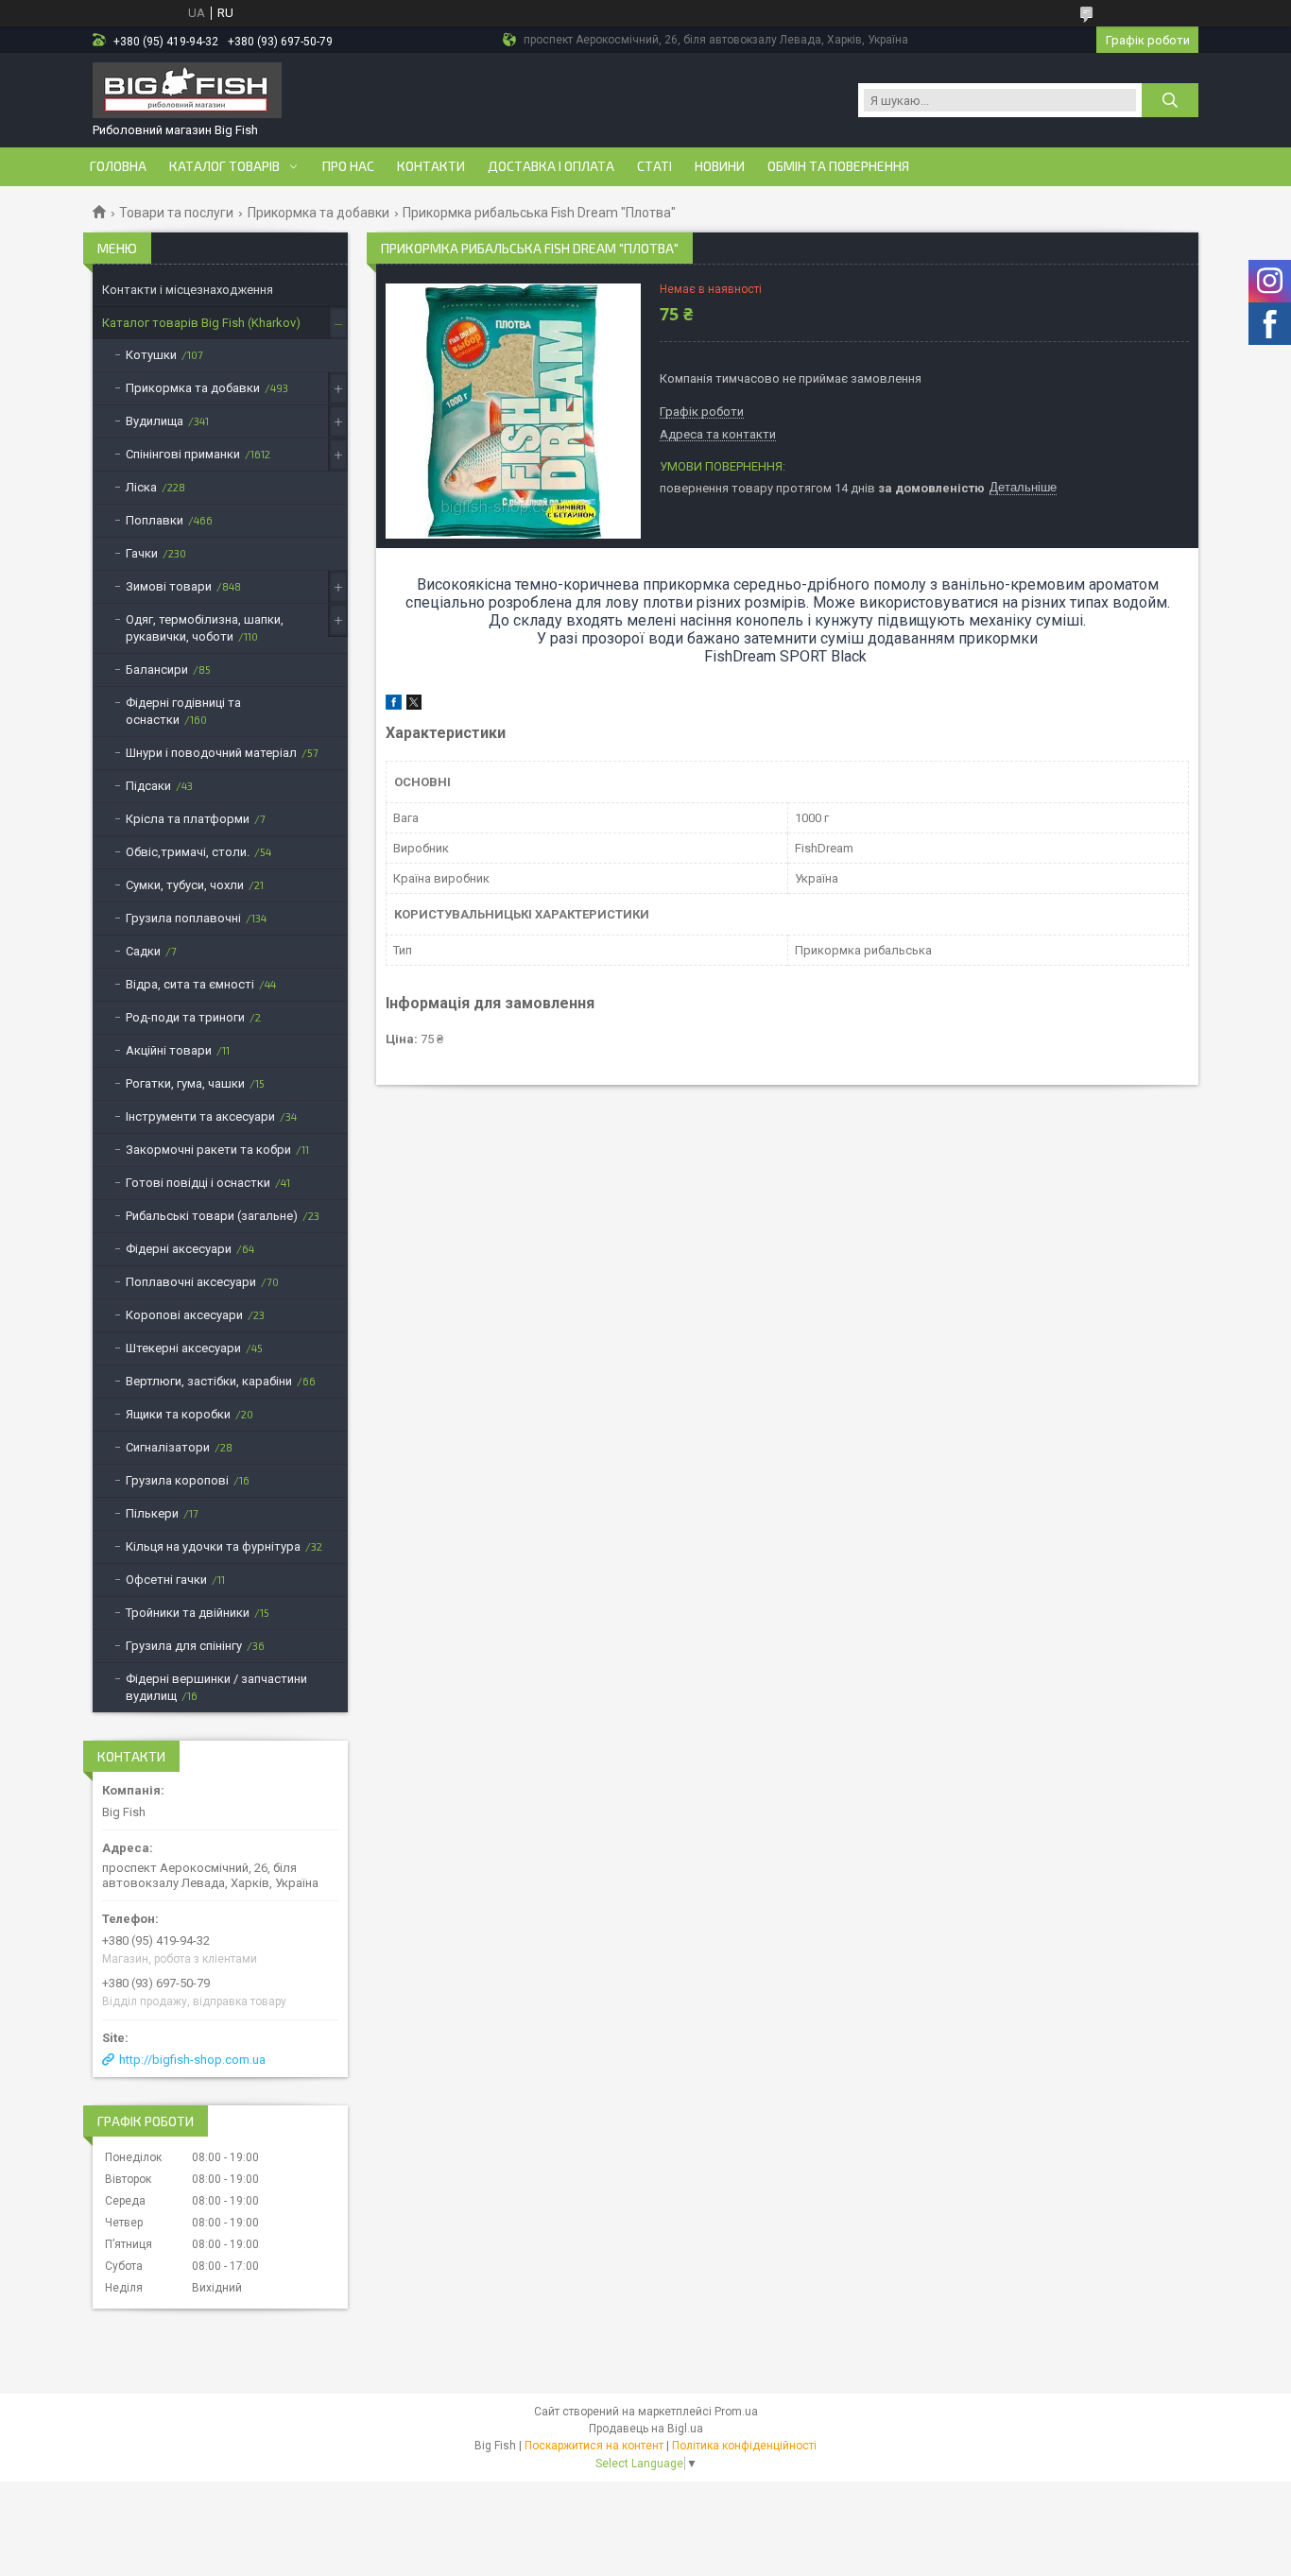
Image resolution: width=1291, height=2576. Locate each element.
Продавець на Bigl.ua (646, 2429)
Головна (118, 166)
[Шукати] (1170, 100)
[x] (414, 705)
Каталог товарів (224, 166)
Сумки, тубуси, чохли (185, 885)
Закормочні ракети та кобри (208, 1150)
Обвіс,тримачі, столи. (188, 852)
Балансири (157, 670)
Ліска (141, 487)
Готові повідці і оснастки (198, 1183)
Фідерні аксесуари (179, 1249)
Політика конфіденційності (744, 2446)
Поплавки (155, 520)
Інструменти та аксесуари (200, 1116)
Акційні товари (169, 1050)
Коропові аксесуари (184, 1315)
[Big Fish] (187, 92)
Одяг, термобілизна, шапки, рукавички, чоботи (205, 628)
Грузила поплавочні (183, 918)
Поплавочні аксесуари (191, 1282)
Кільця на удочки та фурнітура (213, 1546)
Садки (143, 951)
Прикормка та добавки (318, 213)
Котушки (151, 355)
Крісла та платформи (188, 819)
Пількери (152, 1513)
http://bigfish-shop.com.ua (192, 2060)
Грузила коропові (177, 1480)
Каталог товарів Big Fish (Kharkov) (201, 323)
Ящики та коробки (178, 1414)
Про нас (348, 166)
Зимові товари (169, 586)
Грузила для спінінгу (184, 1646)
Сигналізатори (168, 1447)
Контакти (431, 166)
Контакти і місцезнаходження (188, 290)
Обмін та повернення (838, 166)
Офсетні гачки (166, 1580)
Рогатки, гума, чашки (185, 1083)
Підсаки (148, 786)
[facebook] (394, 705)
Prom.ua (736, 2412)
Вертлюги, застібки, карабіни (209, 1381)
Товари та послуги (176, 213)
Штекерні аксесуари (183, 1348)
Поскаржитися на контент (594, 2446)
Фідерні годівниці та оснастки (183, 711)
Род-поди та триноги (185, 1017)
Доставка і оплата (551, 166)
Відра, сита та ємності (190, 984)
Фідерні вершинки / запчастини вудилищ (216, 1687)
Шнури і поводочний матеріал (211, 753)
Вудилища (155, 421)
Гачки (142, 553)
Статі (654, 166)
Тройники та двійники (188, 1613)
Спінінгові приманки (183, 454)
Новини (720, 166)
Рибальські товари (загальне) (212, 1216)
